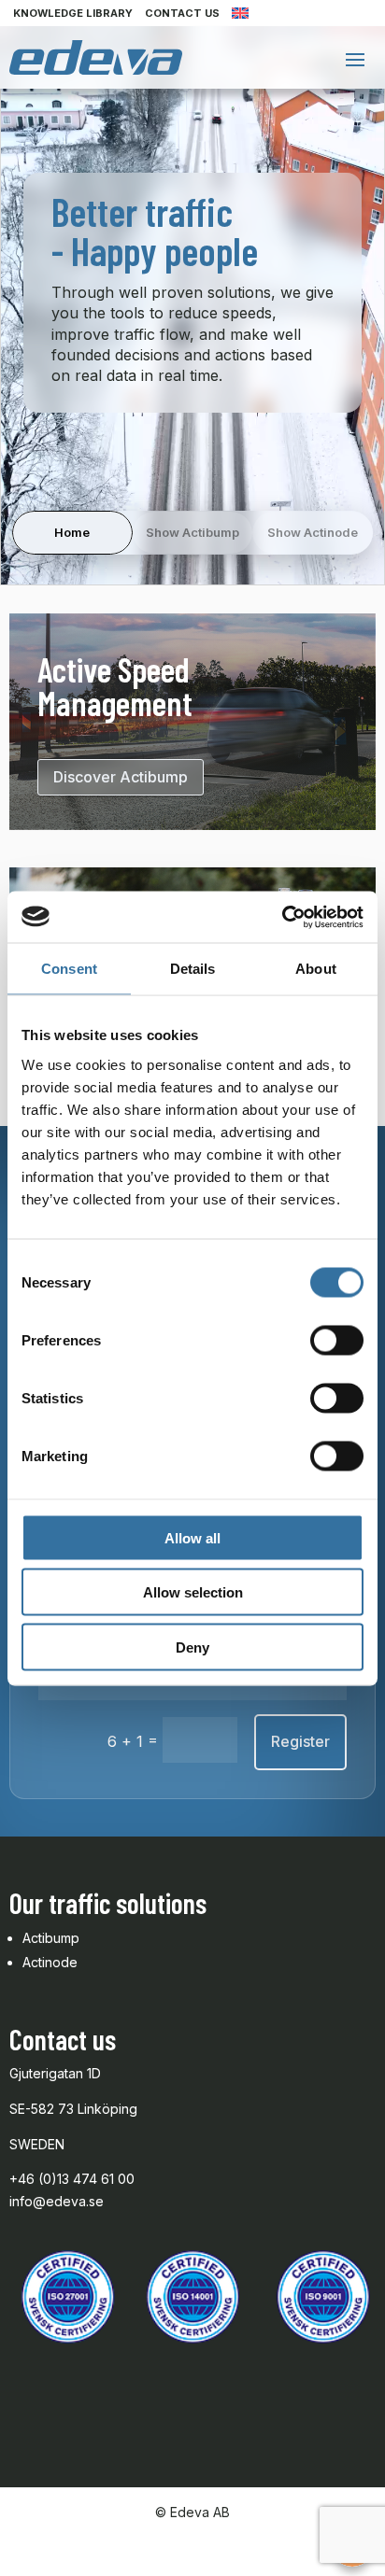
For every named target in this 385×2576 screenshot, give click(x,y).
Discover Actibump (121, 777)
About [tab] (316, 969)
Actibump (51, 1938)
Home (72, 532)
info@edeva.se (57, 2201)
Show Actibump (192, 532)
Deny (192, 1647)
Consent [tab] (69, 969)
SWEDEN (37, 2144)
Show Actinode (313, 532)
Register (300, 1741)
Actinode (50, 1962)
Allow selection (193, 1592)
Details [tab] (193, 969)
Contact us (182, 13)
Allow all (192, 1537)
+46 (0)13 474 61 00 (74, 2179)
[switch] (337, 1340)
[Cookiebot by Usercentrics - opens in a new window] (282, 917)
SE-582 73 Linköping (73, 2109)
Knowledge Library (73, 13)
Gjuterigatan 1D (57, 2073)
